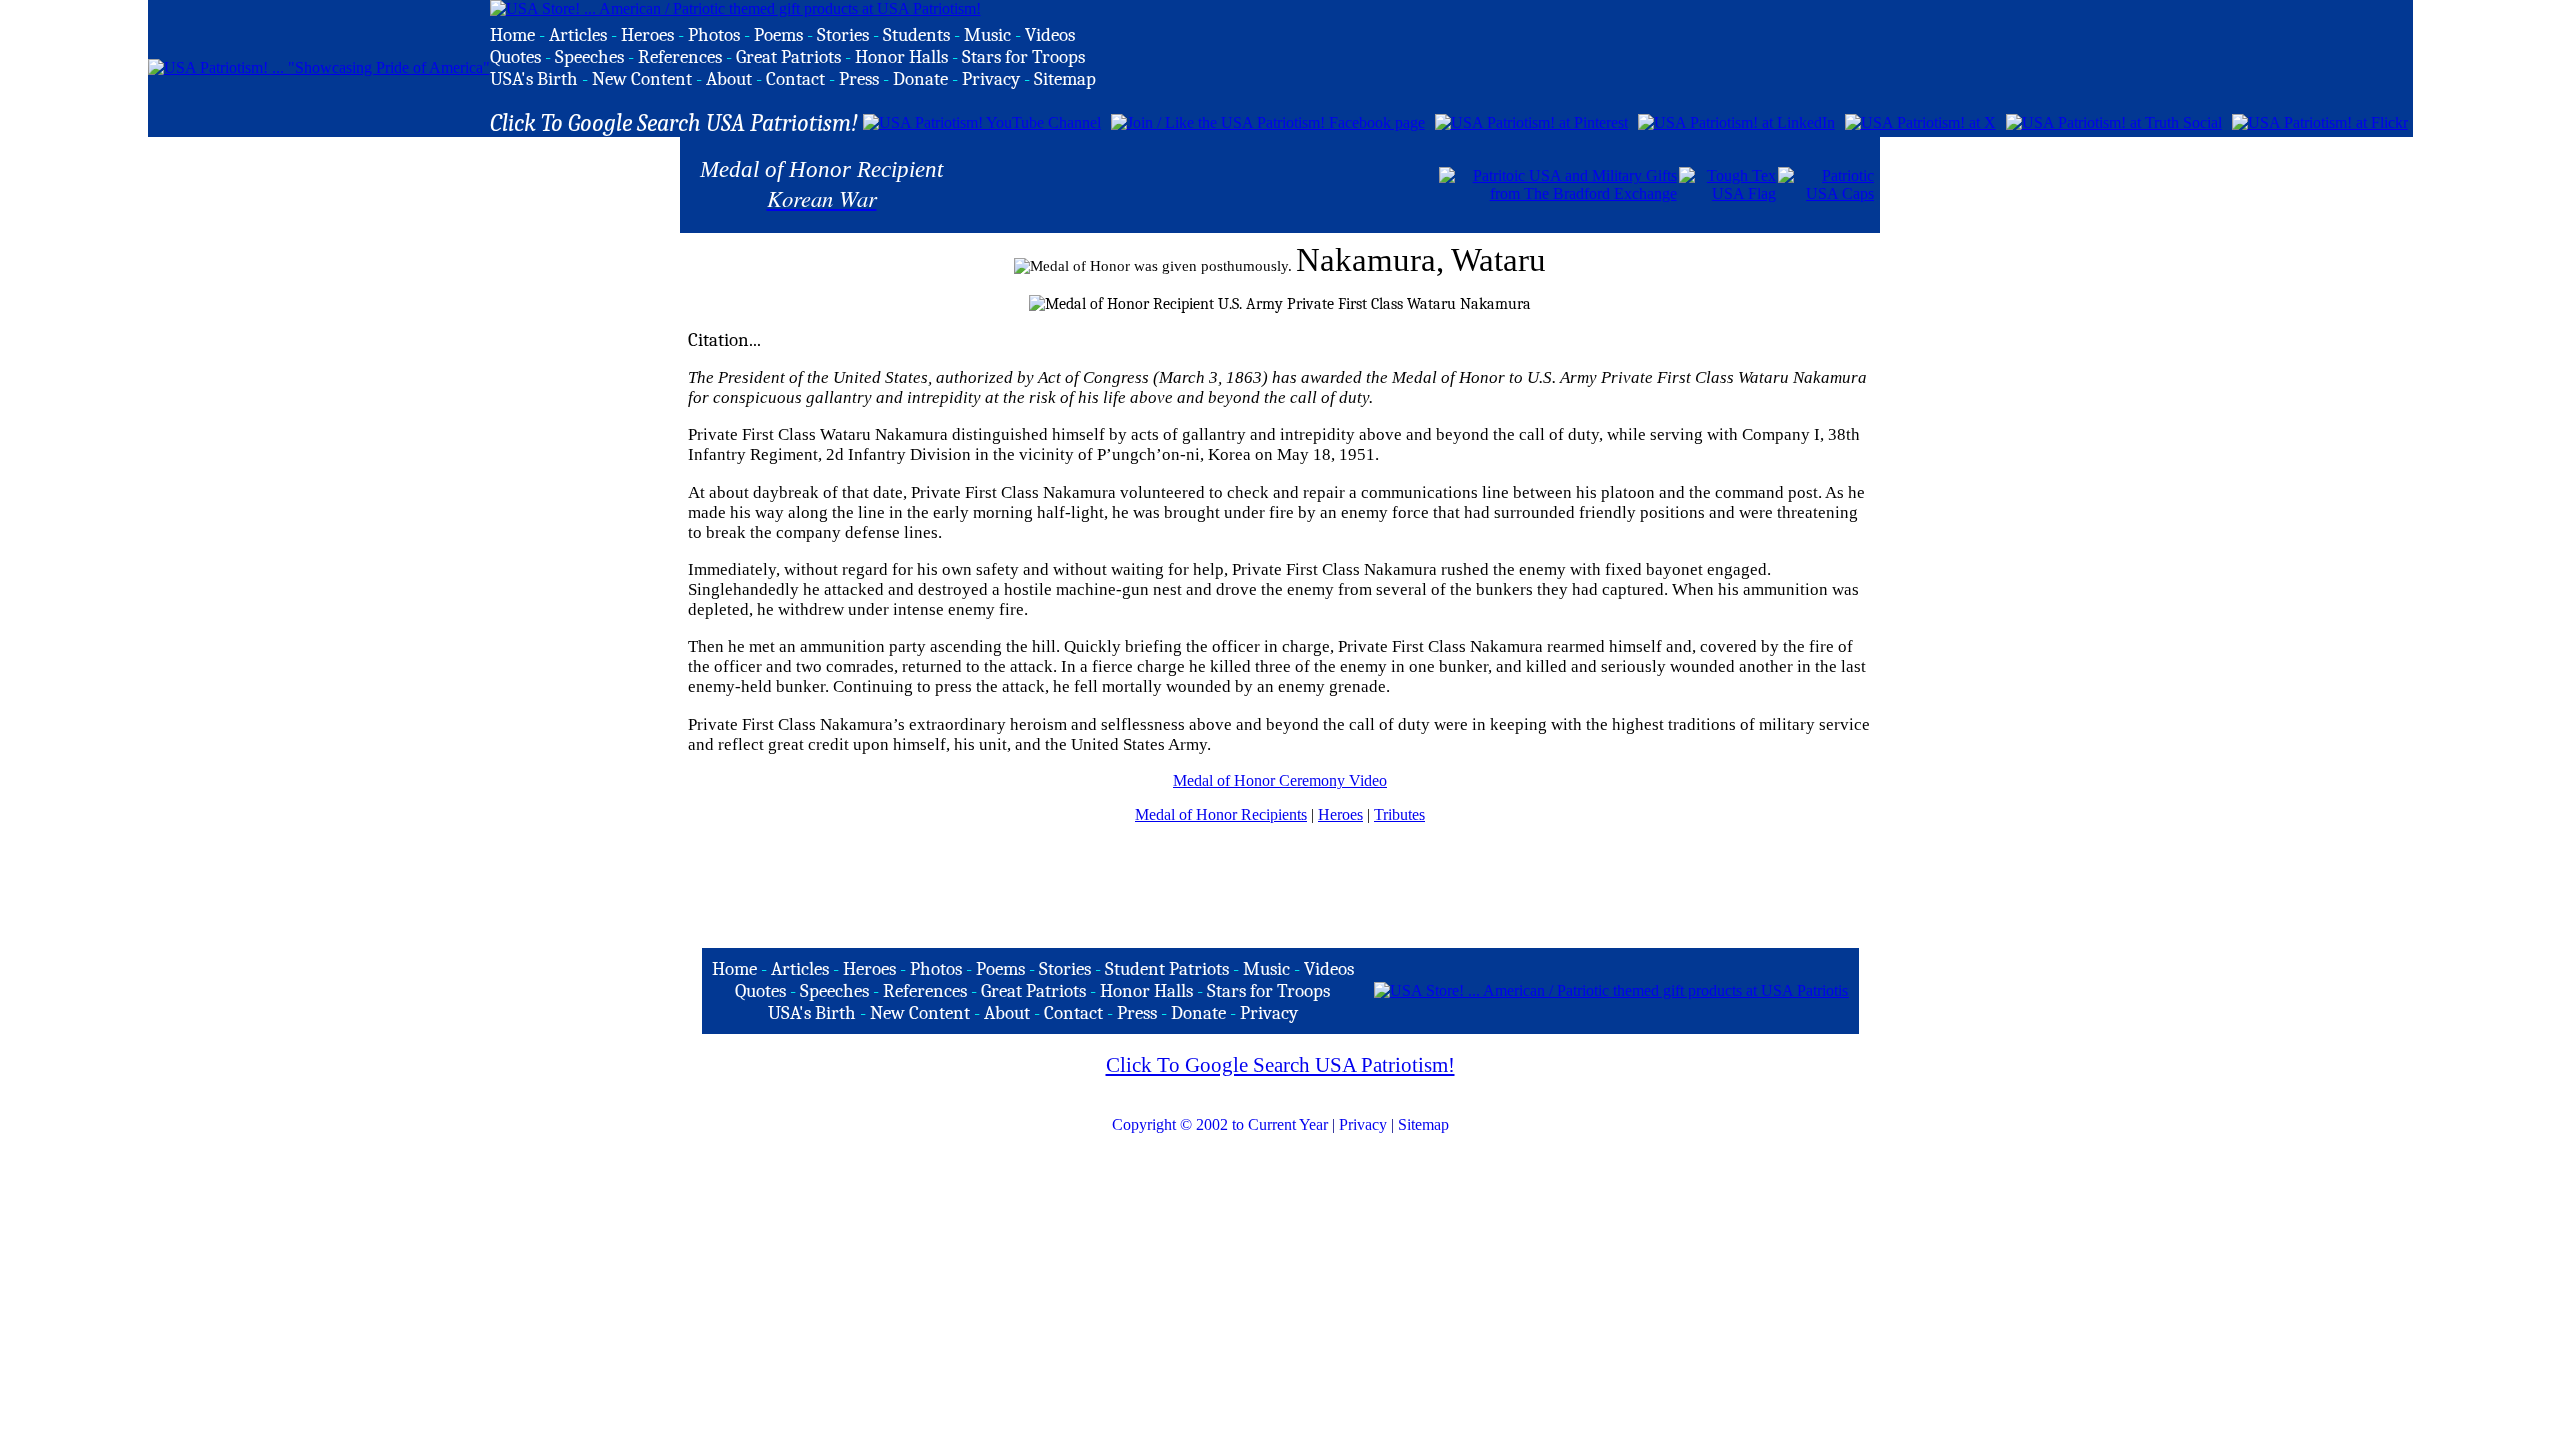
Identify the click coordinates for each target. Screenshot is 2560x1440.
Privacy (1363, 1124)
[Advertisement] (1203, 183)
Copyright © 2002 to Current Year (1220, 1124)
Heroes (1340, 814)
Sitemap (1423, 1124)
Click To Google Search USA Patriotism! (1280, 1065)
